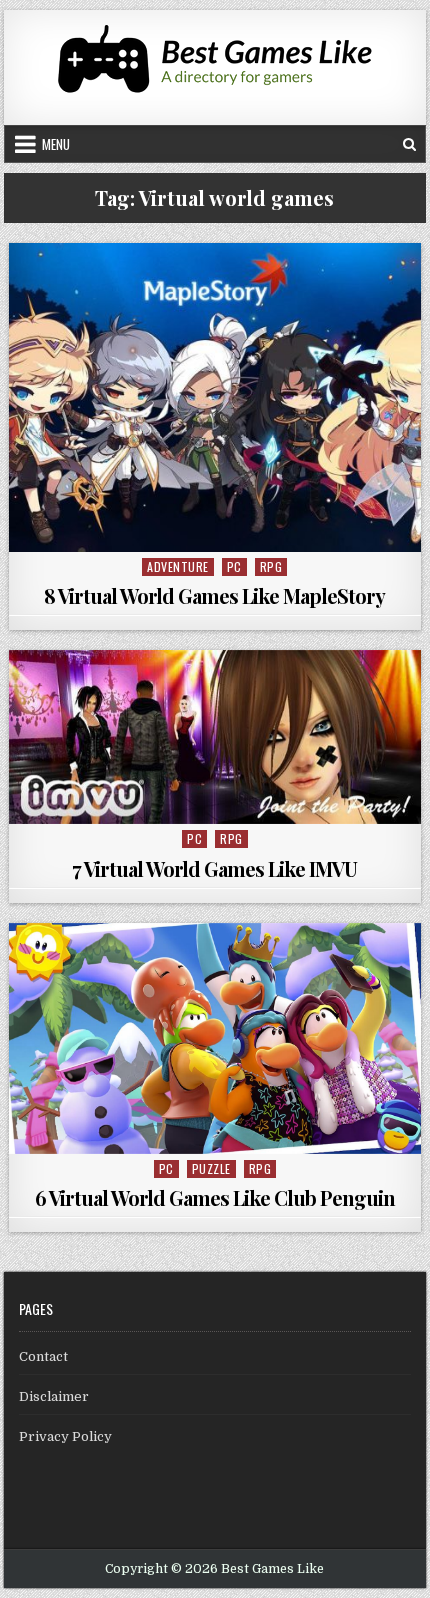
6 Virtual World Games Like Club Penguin (215, 1197)
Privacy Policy (65, 1436)
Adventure (178, 566)
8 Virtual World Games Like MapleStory (214, 595)
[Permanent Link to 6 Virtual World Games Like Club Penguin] (214, 1038)
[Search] (409, 144)
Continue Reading (219, 529)
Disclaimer (54, 1396)
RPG (271, 566)
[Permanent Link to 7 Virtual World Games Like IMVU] (214, 737)
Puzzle (211, 1168)
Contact (43, 1356)
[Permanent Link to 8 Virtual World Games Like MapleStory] (214, 397)
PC (234, 566)
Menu (56, 144)
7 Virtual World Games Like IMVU (214, 868)
